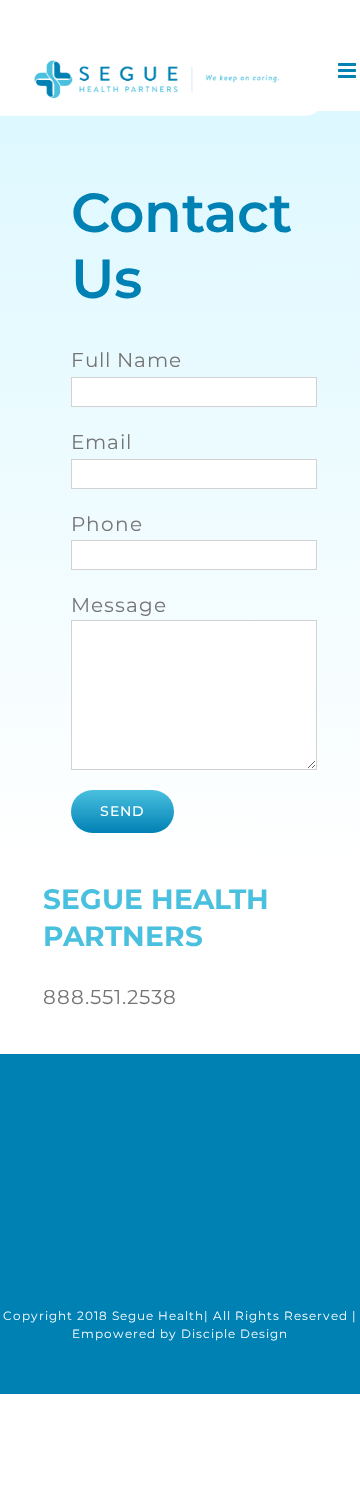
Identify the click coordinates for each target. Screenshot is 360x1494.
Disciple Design (234, 1333)
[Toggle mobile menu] (349, 70)
